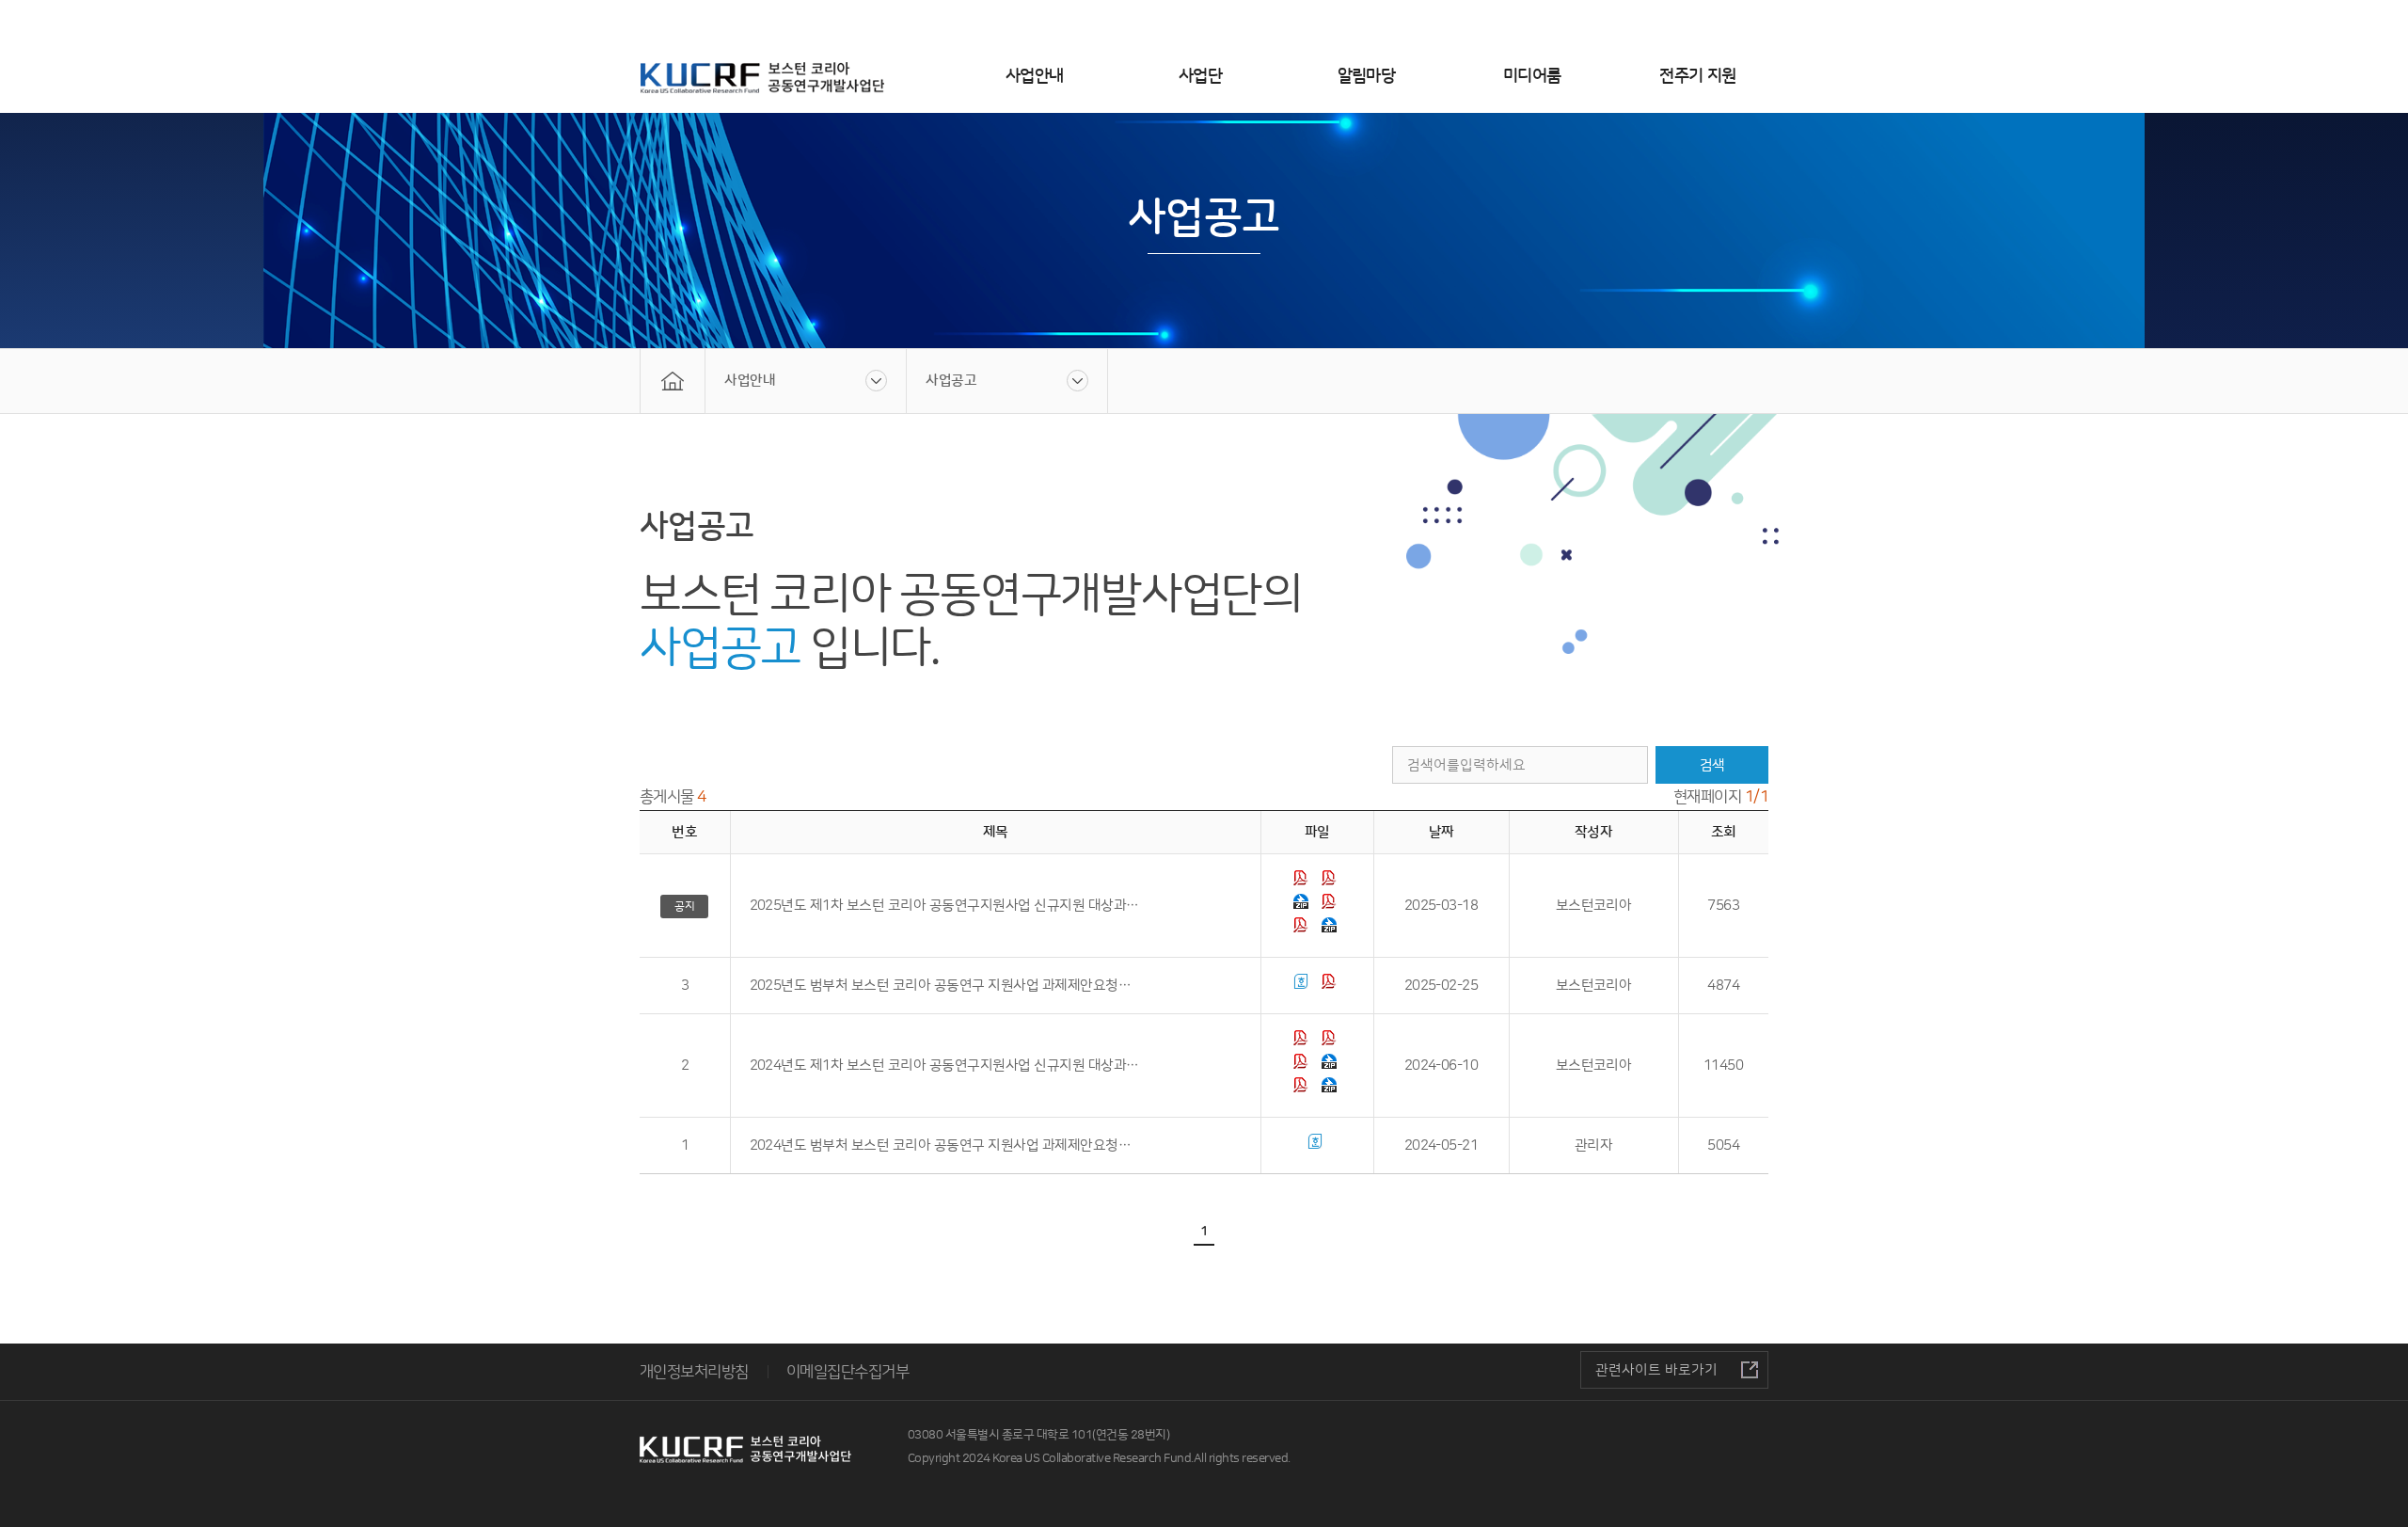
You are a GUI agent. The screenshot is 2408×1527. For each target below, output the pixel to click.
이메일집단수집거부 (848, 1372)
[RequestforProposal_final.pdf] (1303, 1089)
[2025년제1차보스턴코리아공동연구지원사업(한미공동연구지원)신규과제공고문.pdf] (1303, 882)
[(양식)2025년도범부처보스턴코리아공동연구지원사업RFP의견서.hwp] (1303, 986)
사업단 (1200, 76)
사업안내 (1035, 76)
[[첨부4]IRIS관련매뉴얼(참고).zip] (1303, 906)
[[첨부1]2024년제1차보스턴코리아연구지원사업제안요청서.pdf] (1331, 1042)
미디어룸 (1532, 76)
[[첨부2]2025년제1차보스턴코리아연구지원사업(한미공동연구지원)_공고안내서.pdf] (1331, 906)
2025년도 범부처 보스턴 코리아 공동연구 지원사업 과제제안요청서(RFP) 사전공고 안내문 (946, 986)
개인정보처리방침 (694, 1372)
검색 (1712, 765)
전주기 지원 (1698, 76)
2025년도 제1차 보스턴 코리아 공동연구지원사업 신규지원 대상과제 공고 (946, 906)
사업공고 (951, 381)
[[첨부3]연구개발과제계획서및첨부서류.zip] (1331, 929)
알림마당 (1367, 76)
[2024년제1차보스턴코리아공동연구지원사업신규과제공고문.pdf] (1303, 1042)
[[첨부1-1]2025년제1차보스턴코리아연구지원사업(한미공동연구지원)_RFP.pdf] (1303, 929)
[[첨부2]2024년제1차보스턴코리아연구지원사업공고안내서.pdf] (1303, 1066)
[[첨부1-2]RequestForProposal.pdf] (1331, 882)
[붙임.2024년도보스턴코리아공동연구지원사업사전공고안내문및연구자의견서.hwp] (1317, 1145)
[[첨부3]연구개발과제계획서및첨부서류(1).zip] (1331, 1066)
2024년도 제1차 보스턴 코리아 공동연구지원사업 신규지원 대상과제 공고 (946, 1066)
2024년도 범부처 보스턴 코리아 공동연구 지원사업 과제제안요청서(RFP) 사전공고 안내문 (946, 1145)
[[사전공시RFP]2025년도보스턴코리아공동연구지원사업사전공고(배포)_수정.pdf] (1331, 986)
